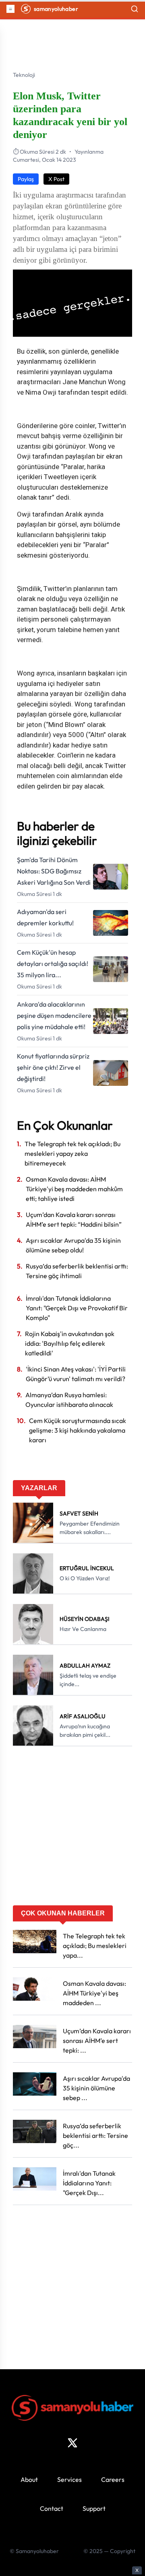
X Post (56, 179)
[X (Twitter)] (72, 2443)
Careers (113, 2479)
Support (94, 2508)
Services (69, 2479)
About (29, 2479)
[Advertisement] (72, 1829)
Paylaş (26, 179)
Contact (52, 2508)
